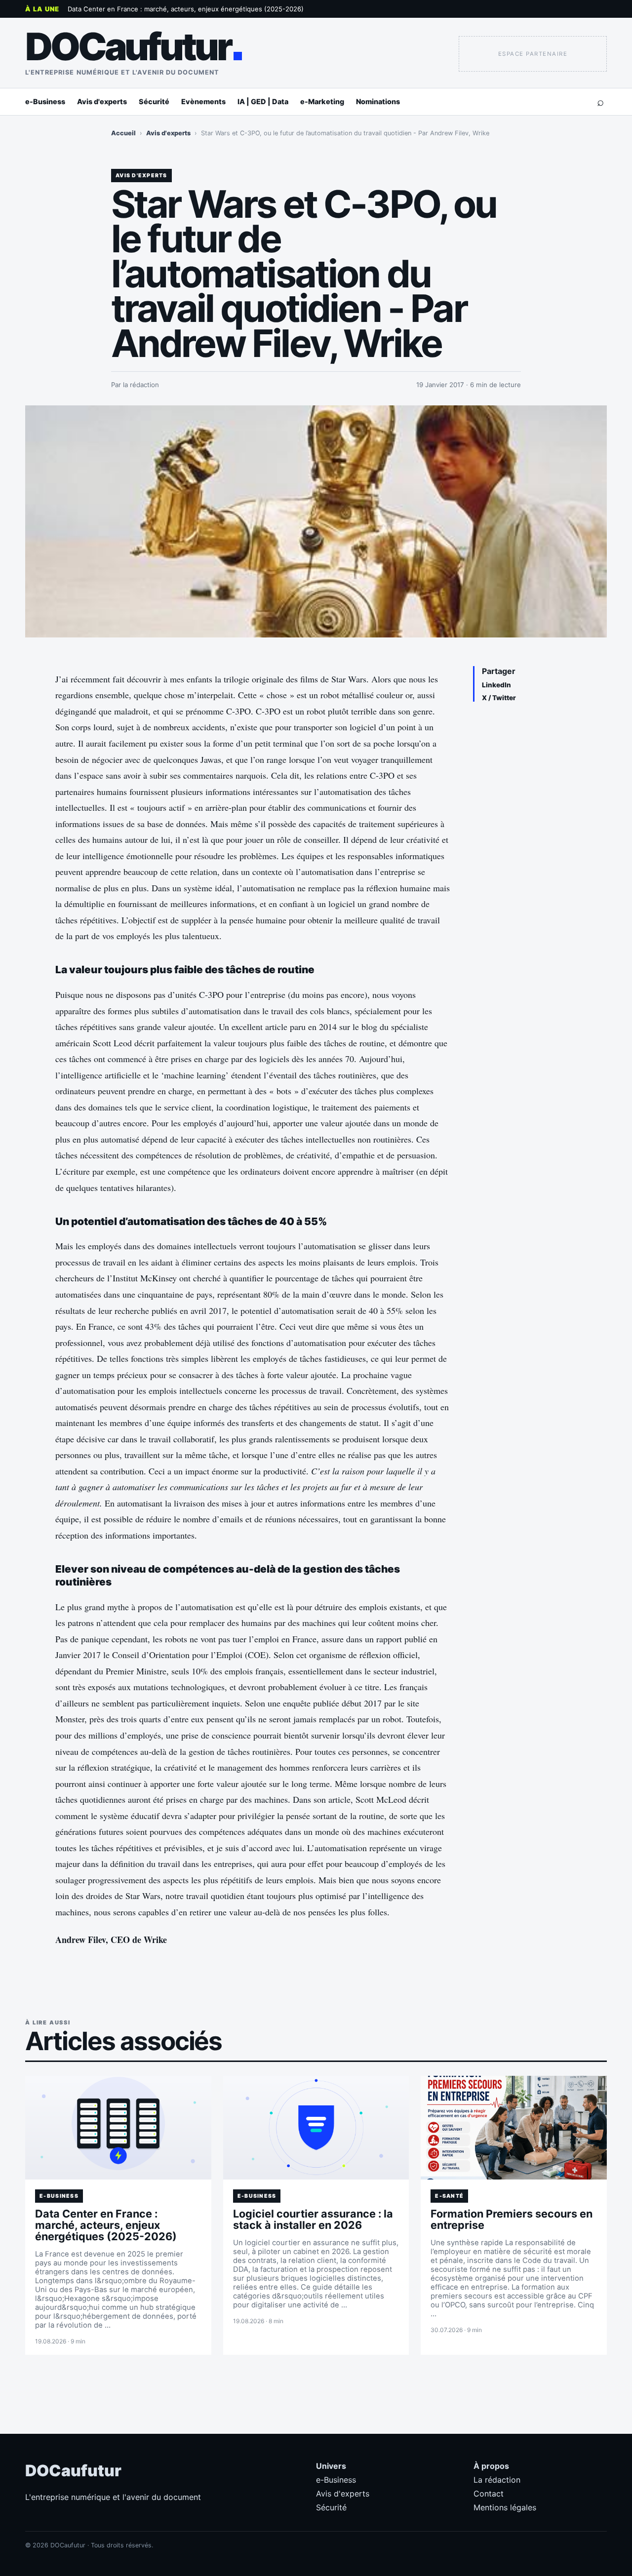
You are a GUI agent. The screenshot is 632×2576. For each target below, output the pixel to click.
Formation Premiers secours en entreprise (512, 2219)
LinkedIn (496, 685)
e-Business (45, 101)
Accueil (123, 133)
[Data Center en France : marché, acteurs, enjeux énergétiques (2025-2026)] (118, 2128)
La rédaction (497, 2480)
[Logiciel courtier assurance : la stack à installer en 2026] (316, 2128)
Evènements (203, 101)
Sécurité (154, 101)
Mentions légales (505, 2507)
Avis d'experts (102, 101)
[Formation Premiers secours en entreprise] (514, 2128)
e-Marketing (322, 101)
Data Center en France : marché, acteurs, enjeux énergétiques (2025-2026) (186, 9)
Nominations (378, 101)
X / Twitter (499, 698)
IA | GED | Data (263, 101)
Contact (489, 2494)
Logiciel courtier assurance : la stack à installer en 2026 (313, 2219)
